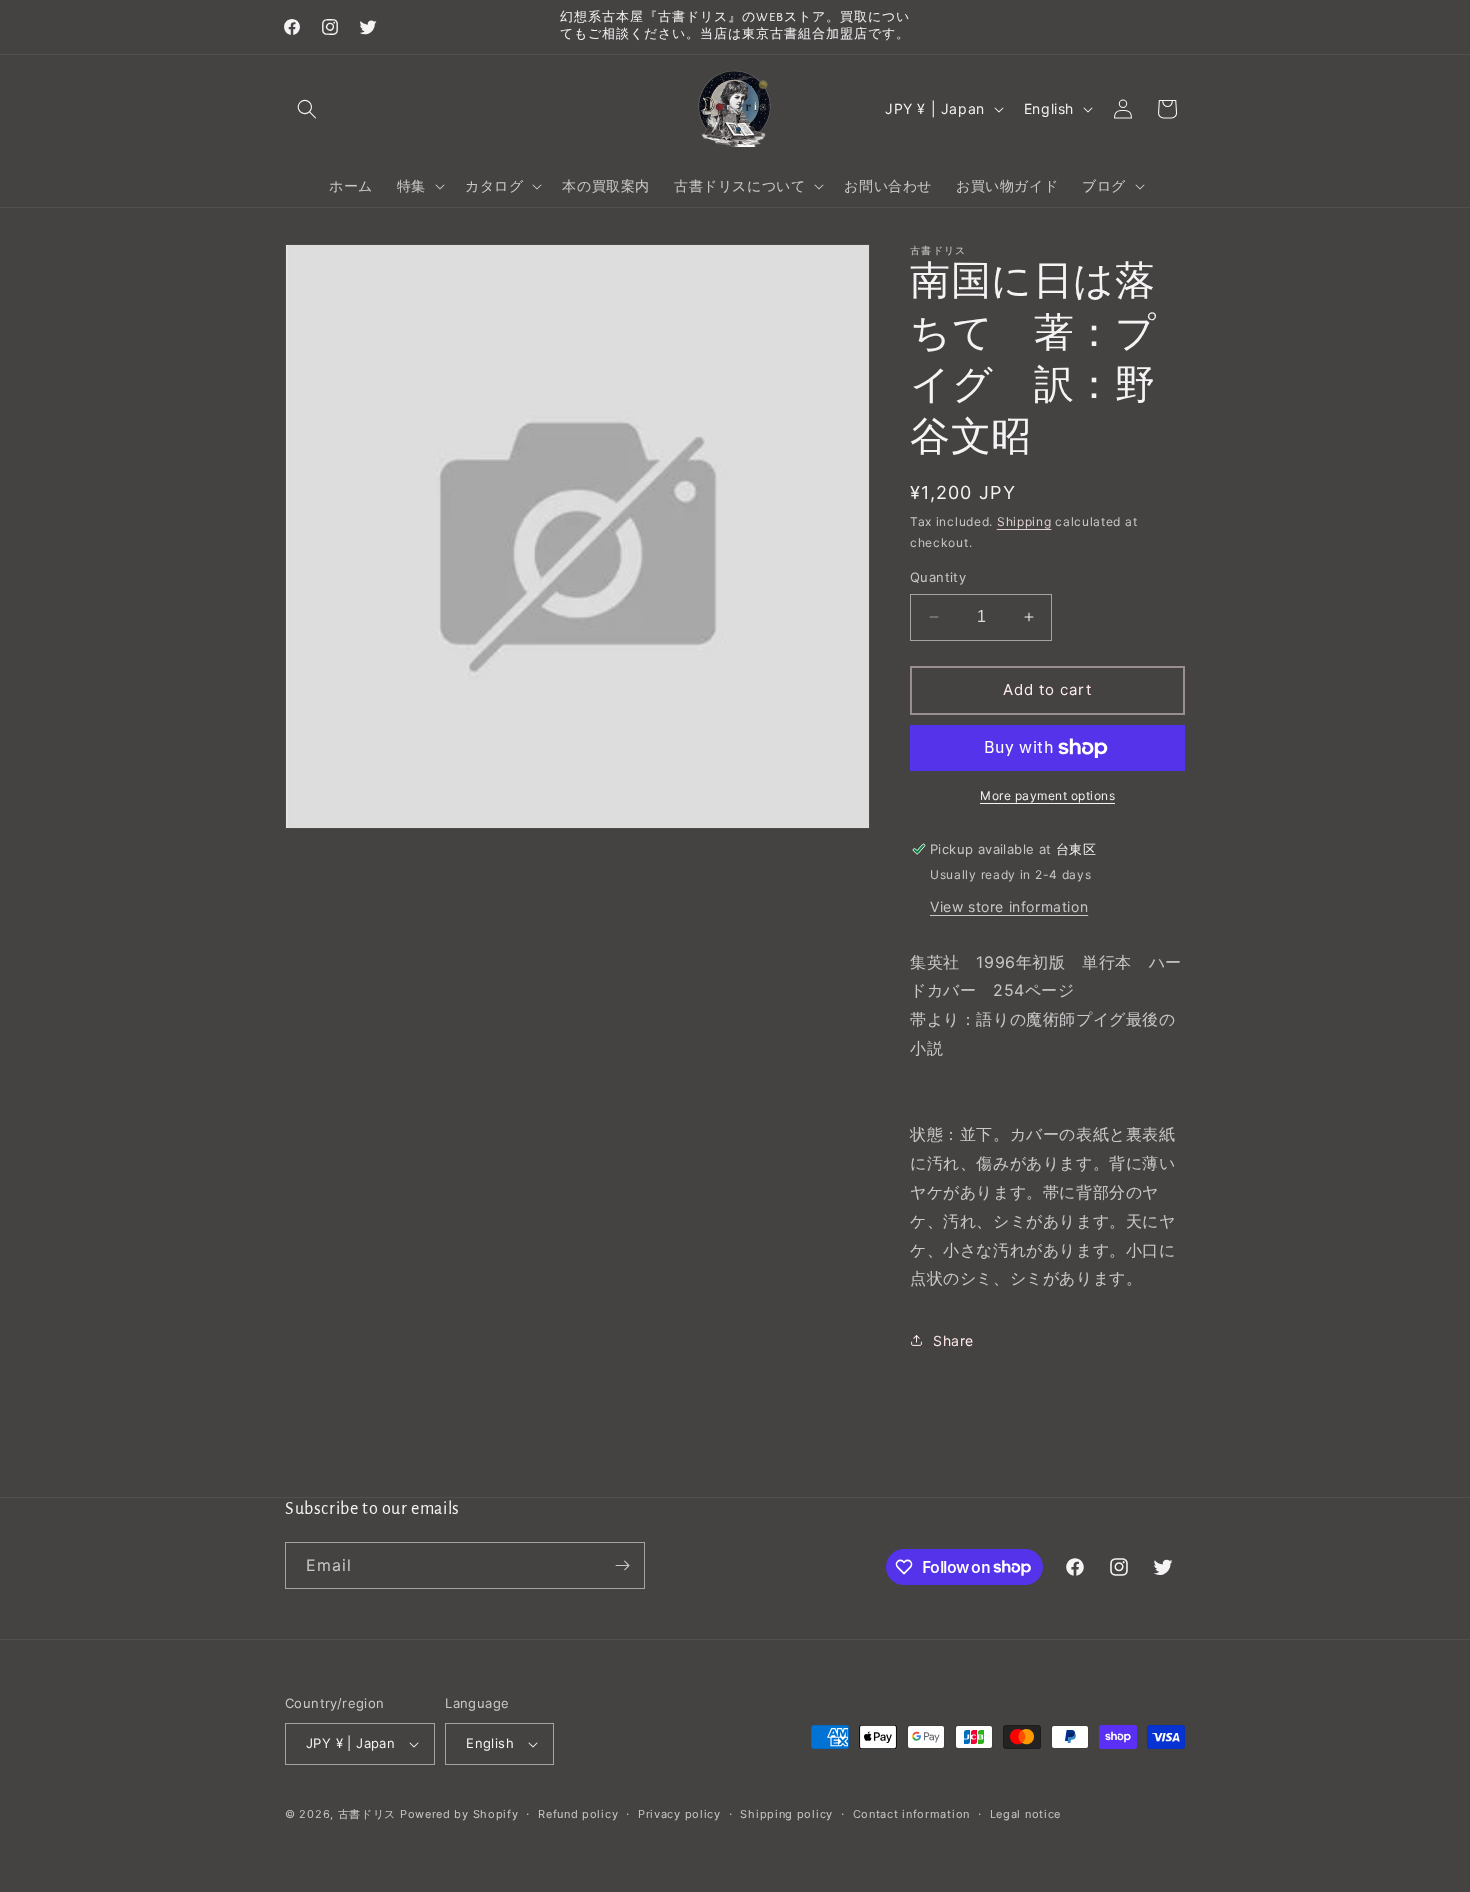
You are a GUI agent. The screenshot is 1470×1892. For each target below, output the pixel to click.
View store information (1009, 906)
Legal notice (1025, 1814)
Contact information (911, 1814)
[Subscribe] (622, 1565)
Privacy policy (679, 1814)
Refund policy (578, 1814)
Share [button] (953, 1340)
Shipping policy (786, 1814)
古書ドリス (367, 1814)
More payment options (1047, 795)
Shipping (1024, 521)
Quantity (938, 577)
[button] (307, 109)
